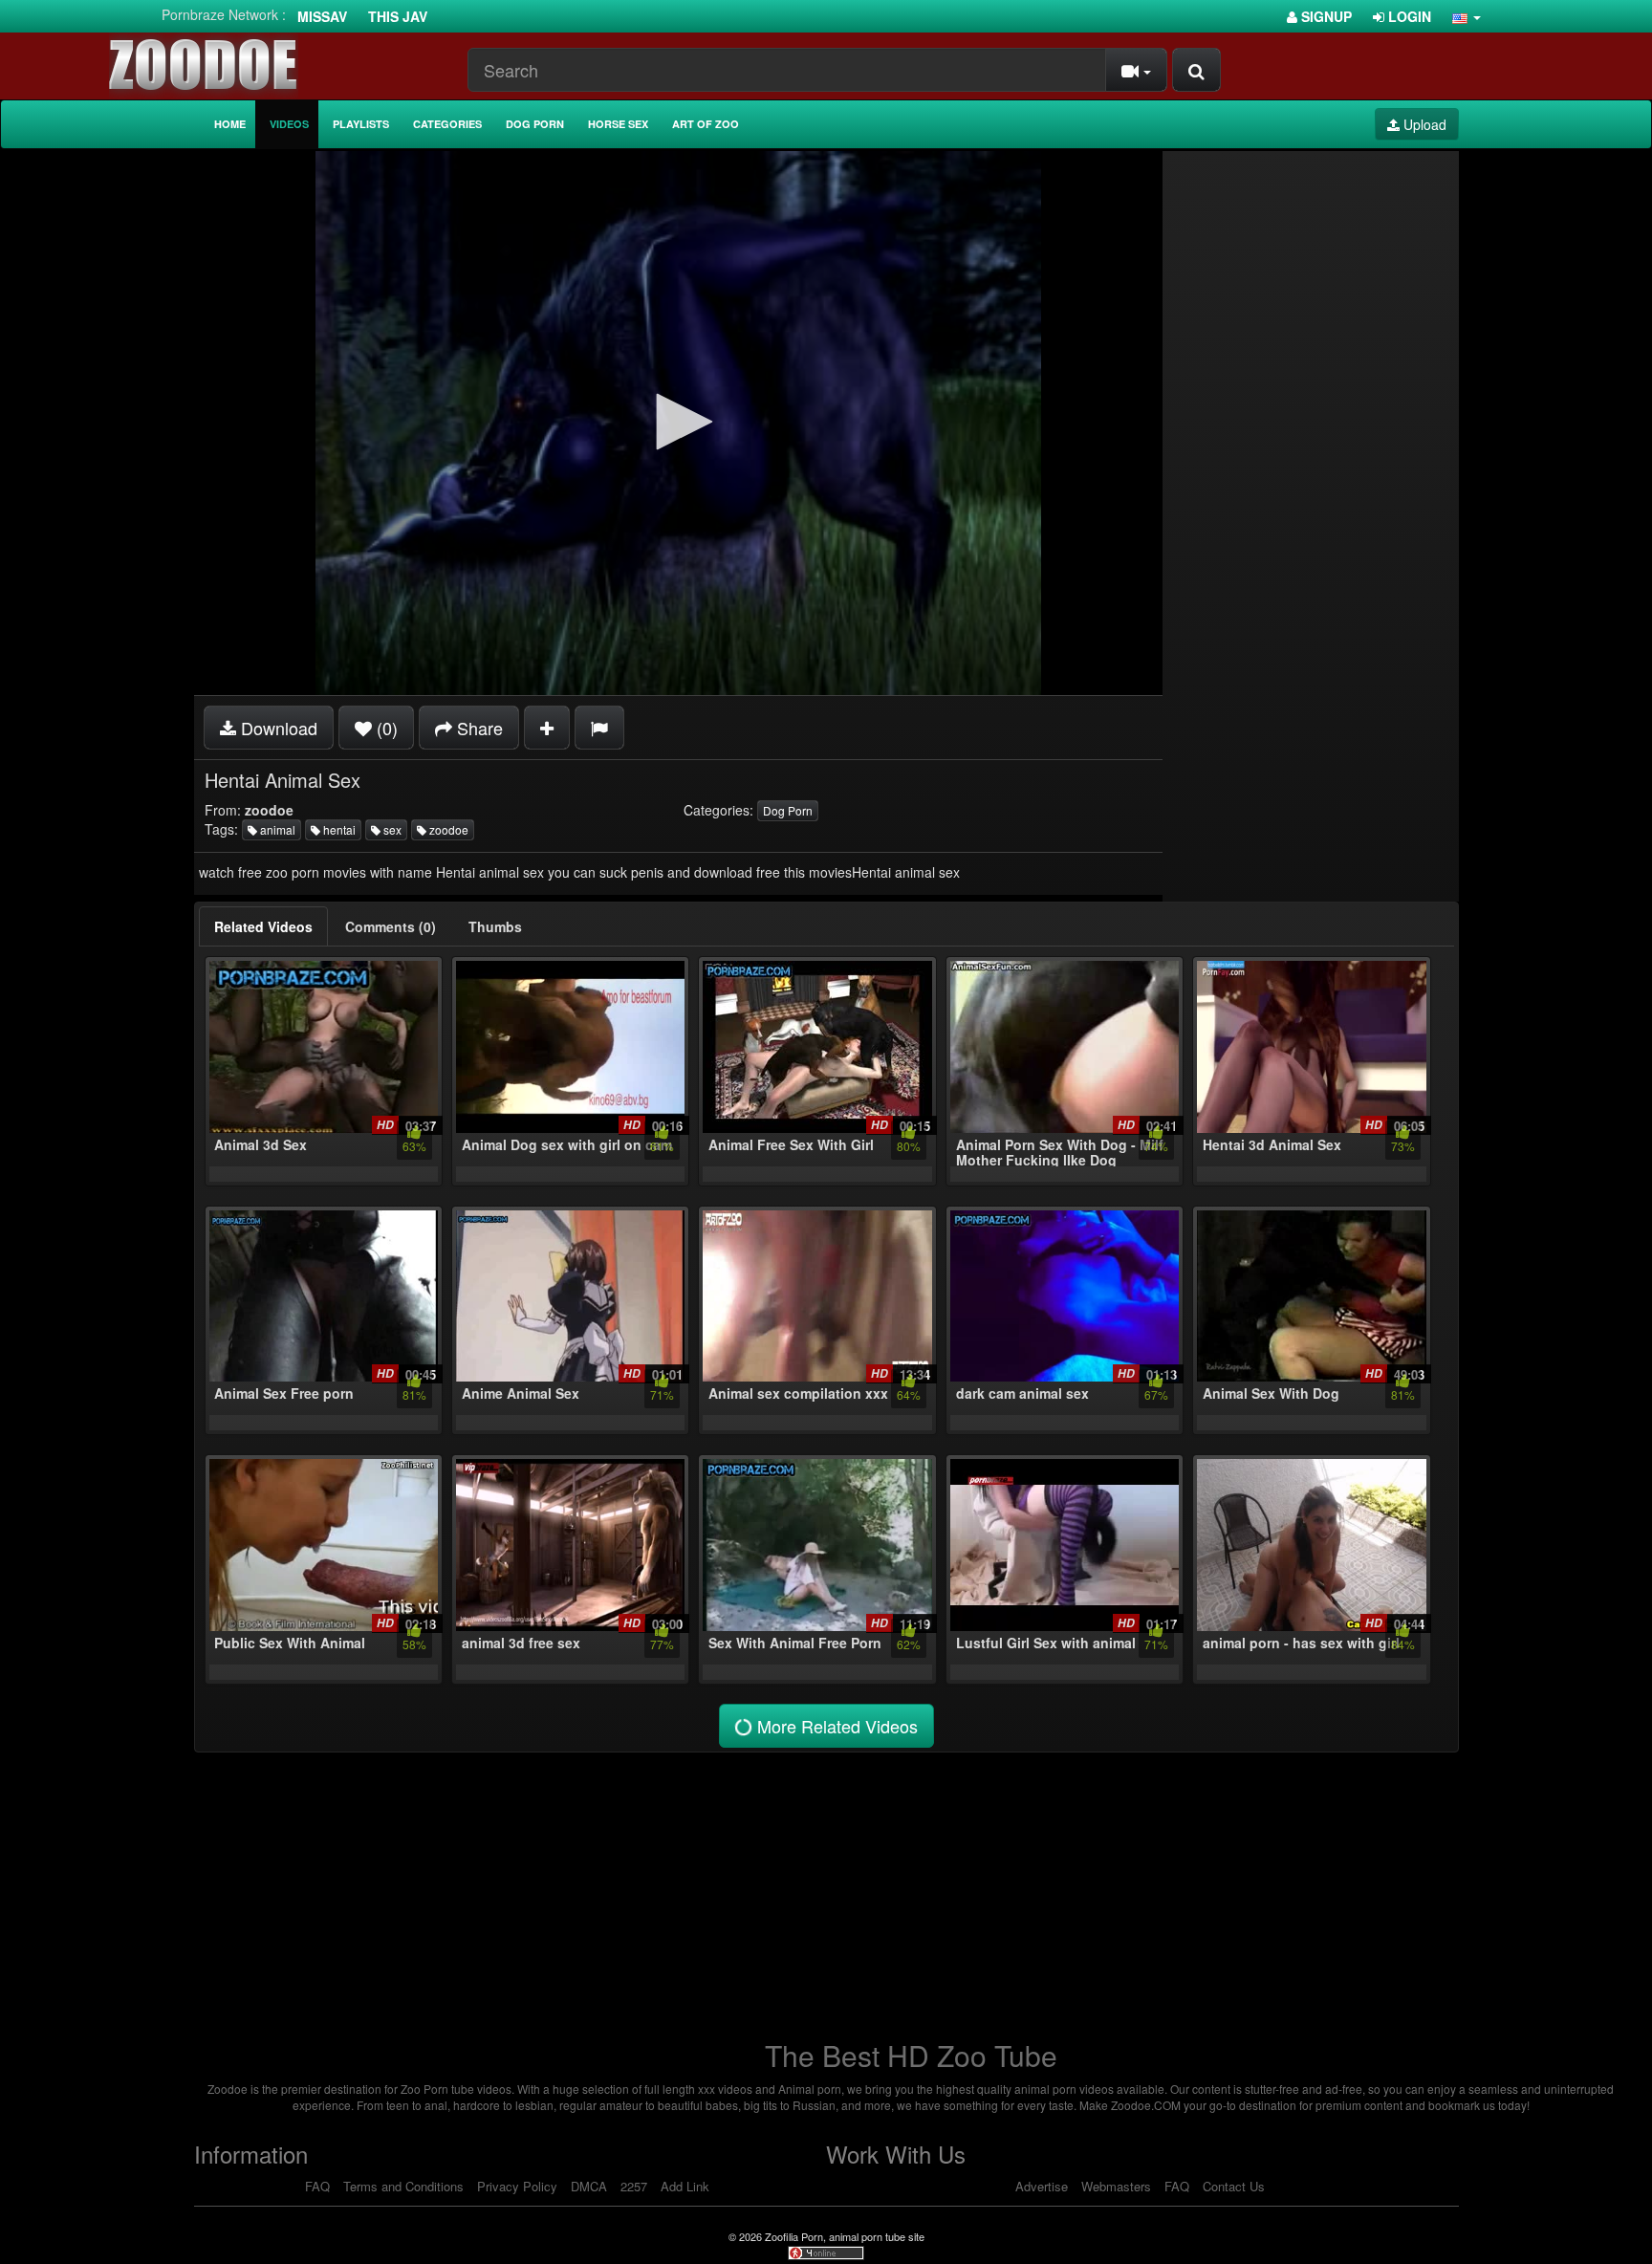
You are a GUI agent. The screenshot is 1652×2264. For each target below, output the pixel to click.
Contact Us (1234, 2186)
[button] (1467, 16)
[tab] (263, 926)
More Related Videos (835, 1726)
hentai (338, 829)
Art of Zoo (706, 124)
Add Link (685, 2186)
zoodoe (447, 829)
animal (276, 829)
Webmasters (1116, 2186)
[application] (678, 423)
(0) (385, 728)
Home (230, 124)
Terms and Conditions (403, 2186)
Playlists (361, 124)
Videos (289, 124)
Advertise (1042, 2186)
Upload (1423, 124)
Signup (1325, 16)
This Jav (398, 16)
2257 (634, 2186)
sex (391, 829)
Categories (447, 124)
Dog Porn (535, 124)
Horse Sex (618, 124)
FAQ (317, 2186)
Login (1408, 16)
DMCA (589, 2186)
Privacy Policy (517, 2186)
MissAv (322, 16)
